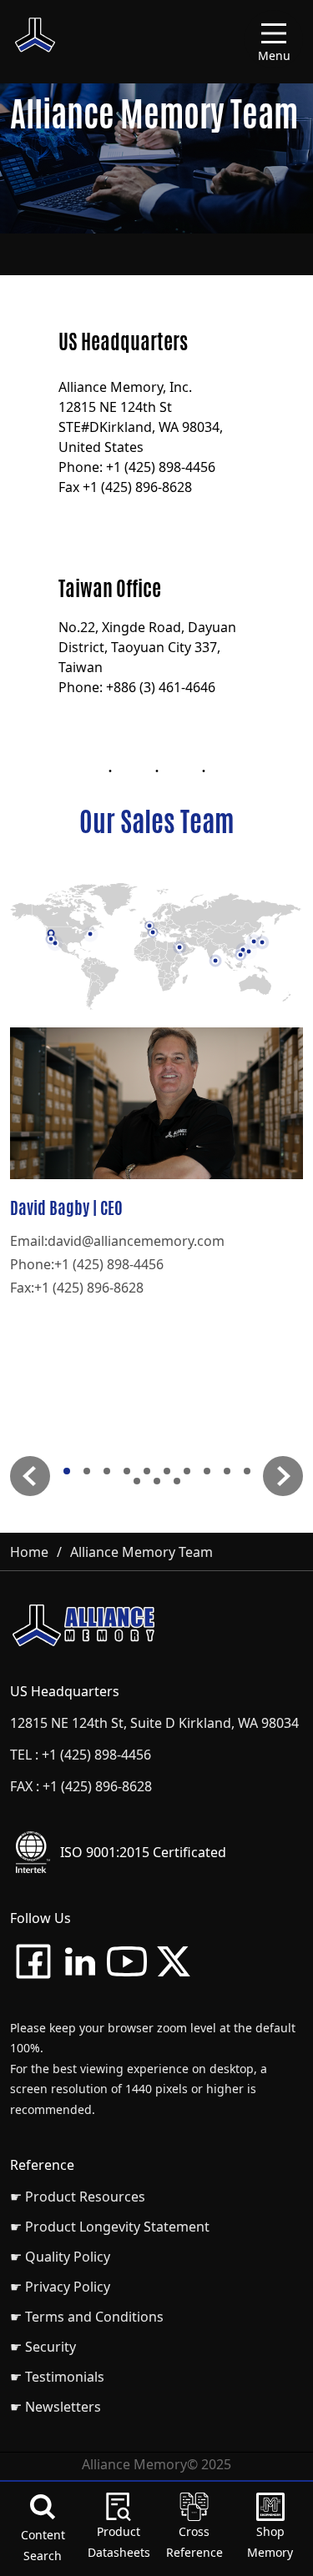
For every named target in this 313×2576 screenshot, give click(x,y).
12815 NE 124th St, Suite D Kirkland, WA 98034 (154, 1723)
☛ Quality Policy (60, 2257)
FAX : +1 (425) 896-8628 (81, 1786)
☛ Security (43, 2347)
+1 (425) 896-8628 (89, 1288)
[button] (30, 1476)
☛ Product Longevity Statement (110, 2227)
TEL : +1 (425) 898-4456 (81, 1755)
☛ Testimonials (57, 2377)
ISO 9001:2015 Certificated (143, 1852)
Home (29, 1552)
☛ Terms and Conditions (87, 2317)
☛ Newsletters (56, 2407)
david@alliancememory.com (136, 1241)
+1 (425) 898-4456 (109, 1264)
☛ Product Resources (78, 2197)
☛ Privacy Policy (60, 2287)
